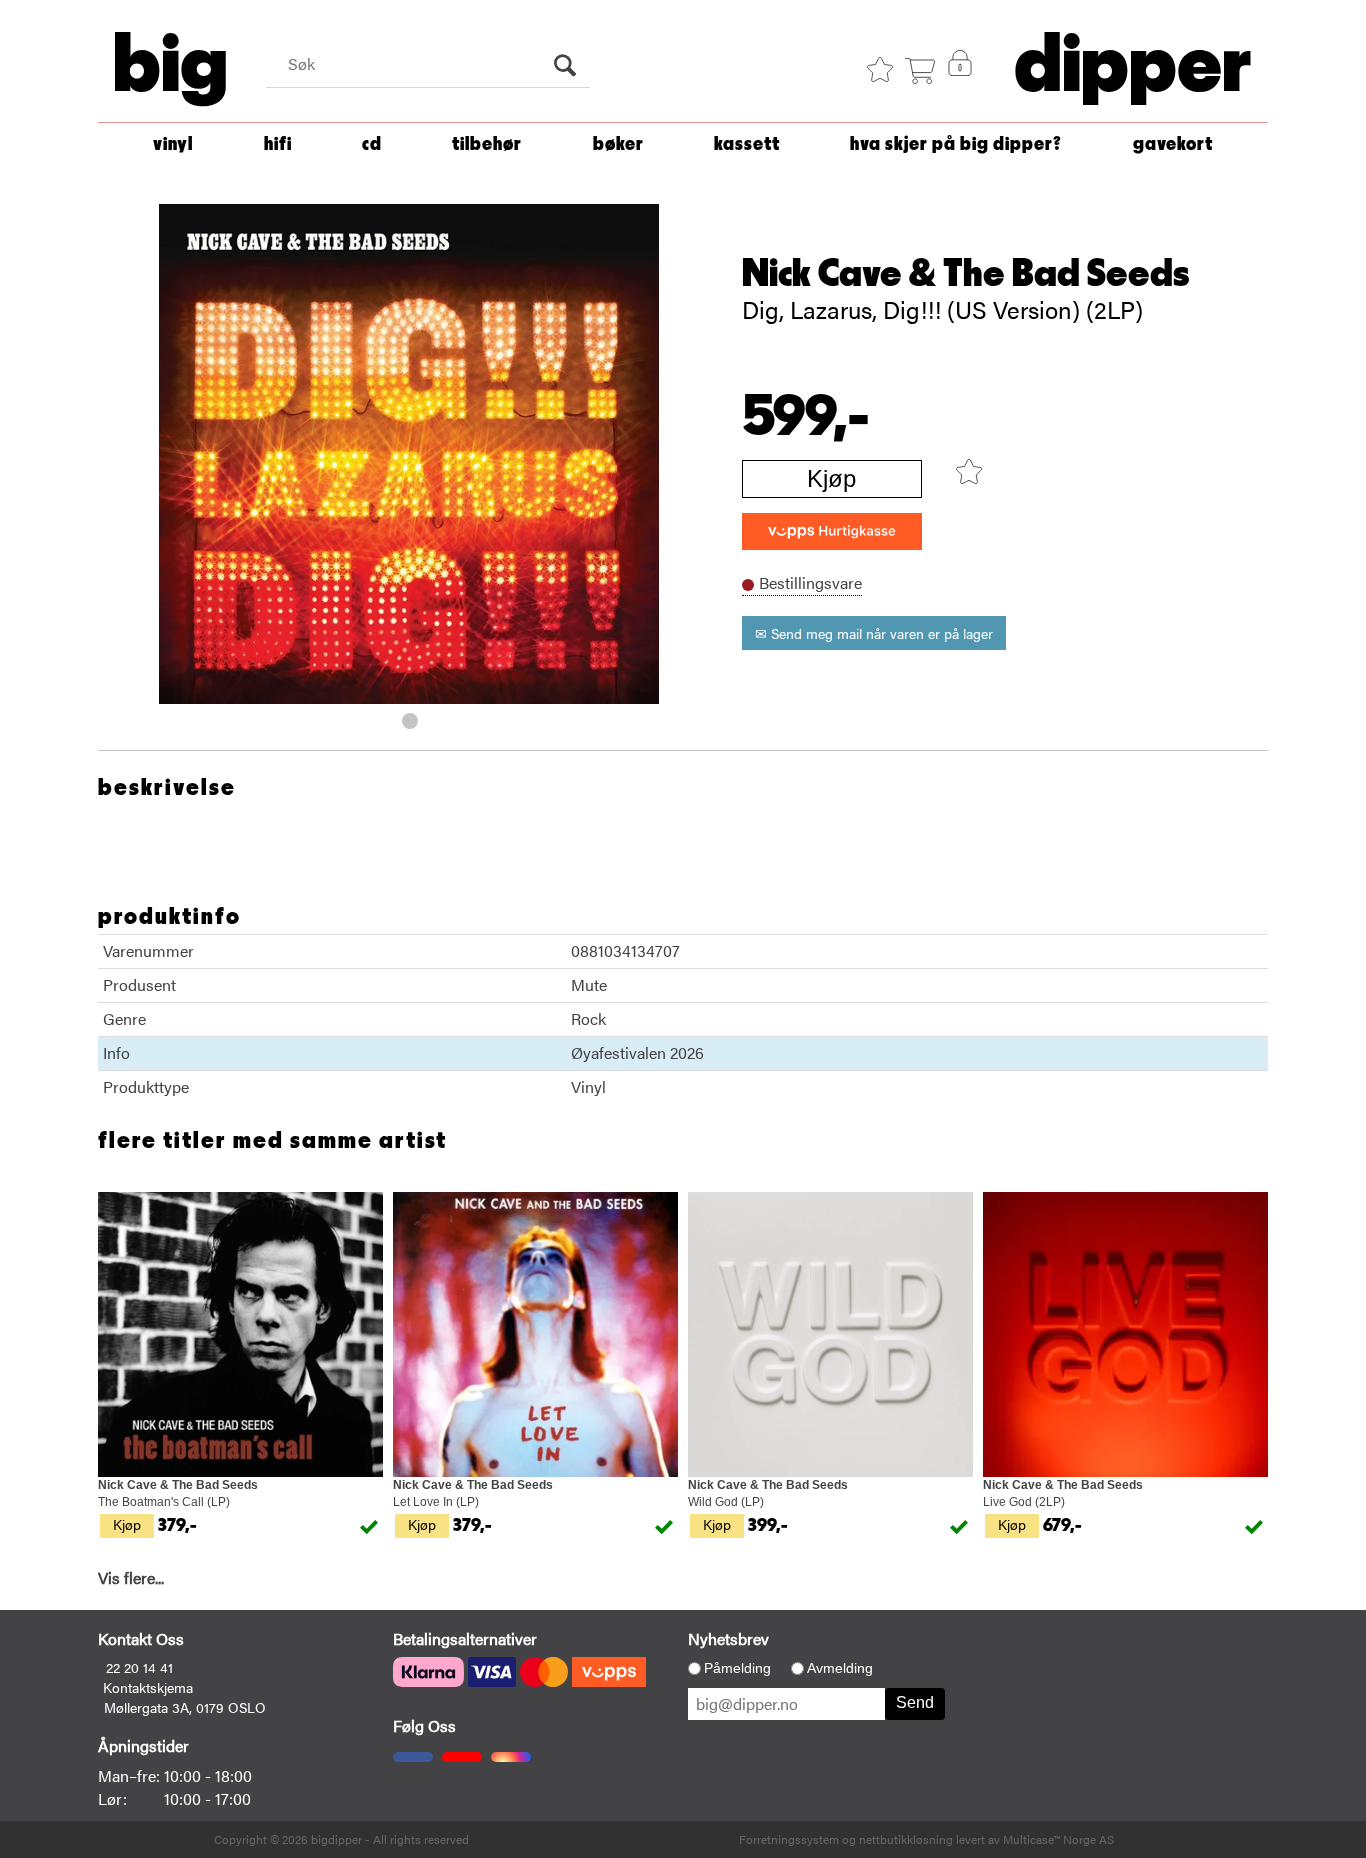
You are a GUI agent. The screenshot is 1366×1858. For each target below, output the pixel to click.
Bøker (618, 144)
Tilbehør (487, 144)
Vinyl (173, 144)
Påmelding (737, 1668)
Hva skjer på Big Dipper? (956, 144)
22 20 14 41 (139, 1667)
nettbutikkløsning (906, 1839)
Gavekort (1173, 144)
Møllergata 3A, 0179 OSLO (185, 1707)
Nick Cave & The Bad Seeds (966, 274)
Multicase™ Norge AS (1058, 1839)
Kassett (747, 144)
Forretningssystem (789, 1839)
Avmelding (840, 1668)
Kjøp (831, 478)
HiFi (278, 144)
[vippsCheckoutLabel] (832, 531)
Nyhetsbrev (728, 1638)
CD (372, 144)
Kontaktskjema (148, 1687)
